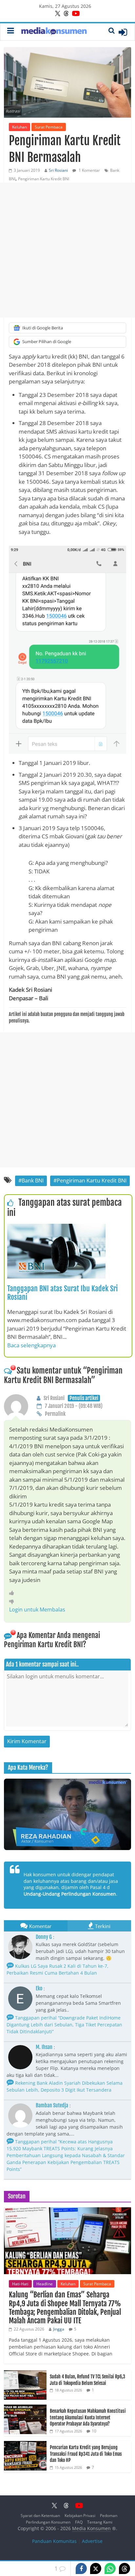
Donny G (44, 1937)
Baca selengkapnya (31, 1345)
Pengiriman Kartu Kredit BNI (44, 179)
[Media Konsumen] (54, 32)
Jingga (59, 2329)
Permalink (55, 1414)
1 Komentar (89, 170)
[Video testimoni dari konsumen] (67, 1814)
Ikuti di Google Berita (43, 328)
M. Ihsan (44, 2047)
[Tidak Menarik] (13, 1601)
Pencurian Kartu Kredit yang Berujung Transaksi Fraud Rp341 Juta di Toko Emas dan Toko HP (86, 2454)
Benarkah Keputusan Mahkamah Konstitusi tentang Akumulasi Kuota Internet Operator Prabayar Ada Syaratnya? (88, 2417)
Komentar (40, 1926)
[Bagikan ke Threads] (125, 2568)
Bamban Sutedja (52, 2105)
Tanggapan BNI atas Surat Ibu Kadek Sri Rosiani (62, 1293)
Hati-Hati (20, 2284)
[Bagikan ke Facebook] (81, 2568)
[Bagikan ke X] (96, 2568)
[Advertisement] (67, 250)
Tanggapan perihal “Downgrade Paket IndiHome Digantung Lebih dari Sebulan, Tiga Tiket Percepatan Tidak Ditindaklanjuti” (64, 2025)
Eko (39, 1988)
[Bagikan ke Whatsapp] (110, 2568)
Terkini (103, 1926)
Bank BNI (33, 1181)
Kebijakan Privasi (80, 2516)
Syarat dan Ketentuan (40, 2516)
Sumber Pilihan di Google (47, 342)
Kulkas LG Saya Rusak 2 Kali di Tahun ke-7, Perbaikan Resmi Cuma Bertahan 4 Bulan (58, 1969)
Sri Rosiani (58, 170)
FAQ (79, 2522)
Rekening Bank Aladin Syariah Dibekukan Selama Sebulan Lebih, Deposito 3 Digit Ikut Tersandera (65, 2086)
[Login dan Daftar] (123, 32)
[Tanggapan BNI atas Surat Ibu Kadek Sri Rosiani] (56, 1228)
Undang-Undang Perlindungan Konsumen (70, 1894)
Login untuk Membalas (37, 1610)
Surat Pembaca (49, 127)
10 (94, 2431)
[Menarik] (13, 1593)
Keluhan (19, 127)
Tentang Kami (100, 2522)
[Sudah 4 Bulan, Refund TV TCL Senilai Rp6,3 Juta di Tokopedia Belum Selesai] (25, 2374)
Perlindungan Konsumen (48, 2522)
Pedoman (109, 2516)
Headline (45, 2284)
